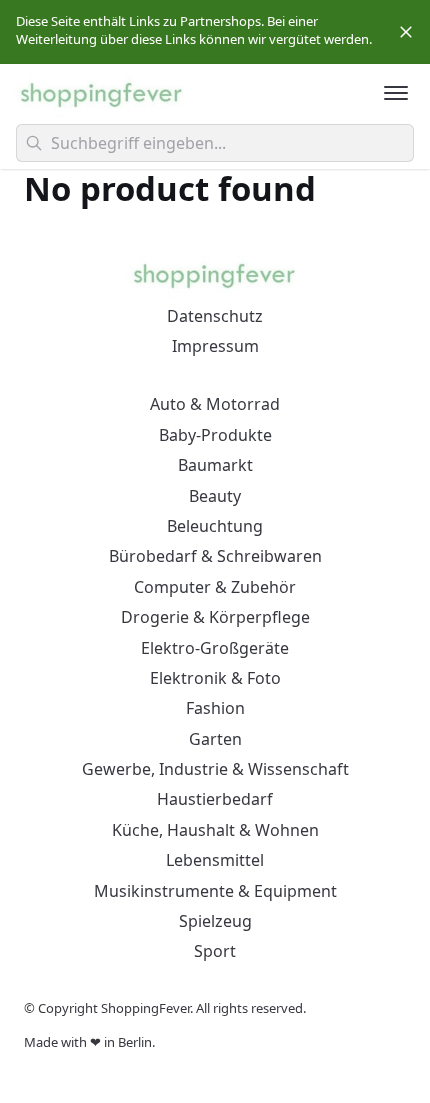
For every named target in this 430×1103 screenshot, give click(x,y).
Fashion (215, 708)
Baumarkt (215, 465)
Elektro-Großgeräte (215, 648)
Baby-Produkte (215, 435)
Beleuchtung (215, 526)
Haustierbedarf (215, 799)
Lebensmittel (215, 860)
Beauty (215, 496)
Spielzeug (215, 921)
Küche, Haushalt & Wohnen (215, 830)
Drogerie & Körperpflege (215, 617)
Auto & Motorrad (215, 404)
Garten (215, 739)
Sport (215, 951)
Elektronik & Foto (215, 678)
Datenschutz (215, 316)
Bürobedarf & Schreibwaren (215, 556)
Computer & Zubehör (215, 587)
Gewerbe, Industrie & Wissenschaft (215, 769)
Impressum (215, 346)
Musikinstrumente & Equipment (215, 891)
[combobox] (215, 143)
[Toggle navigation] (396, 93)
